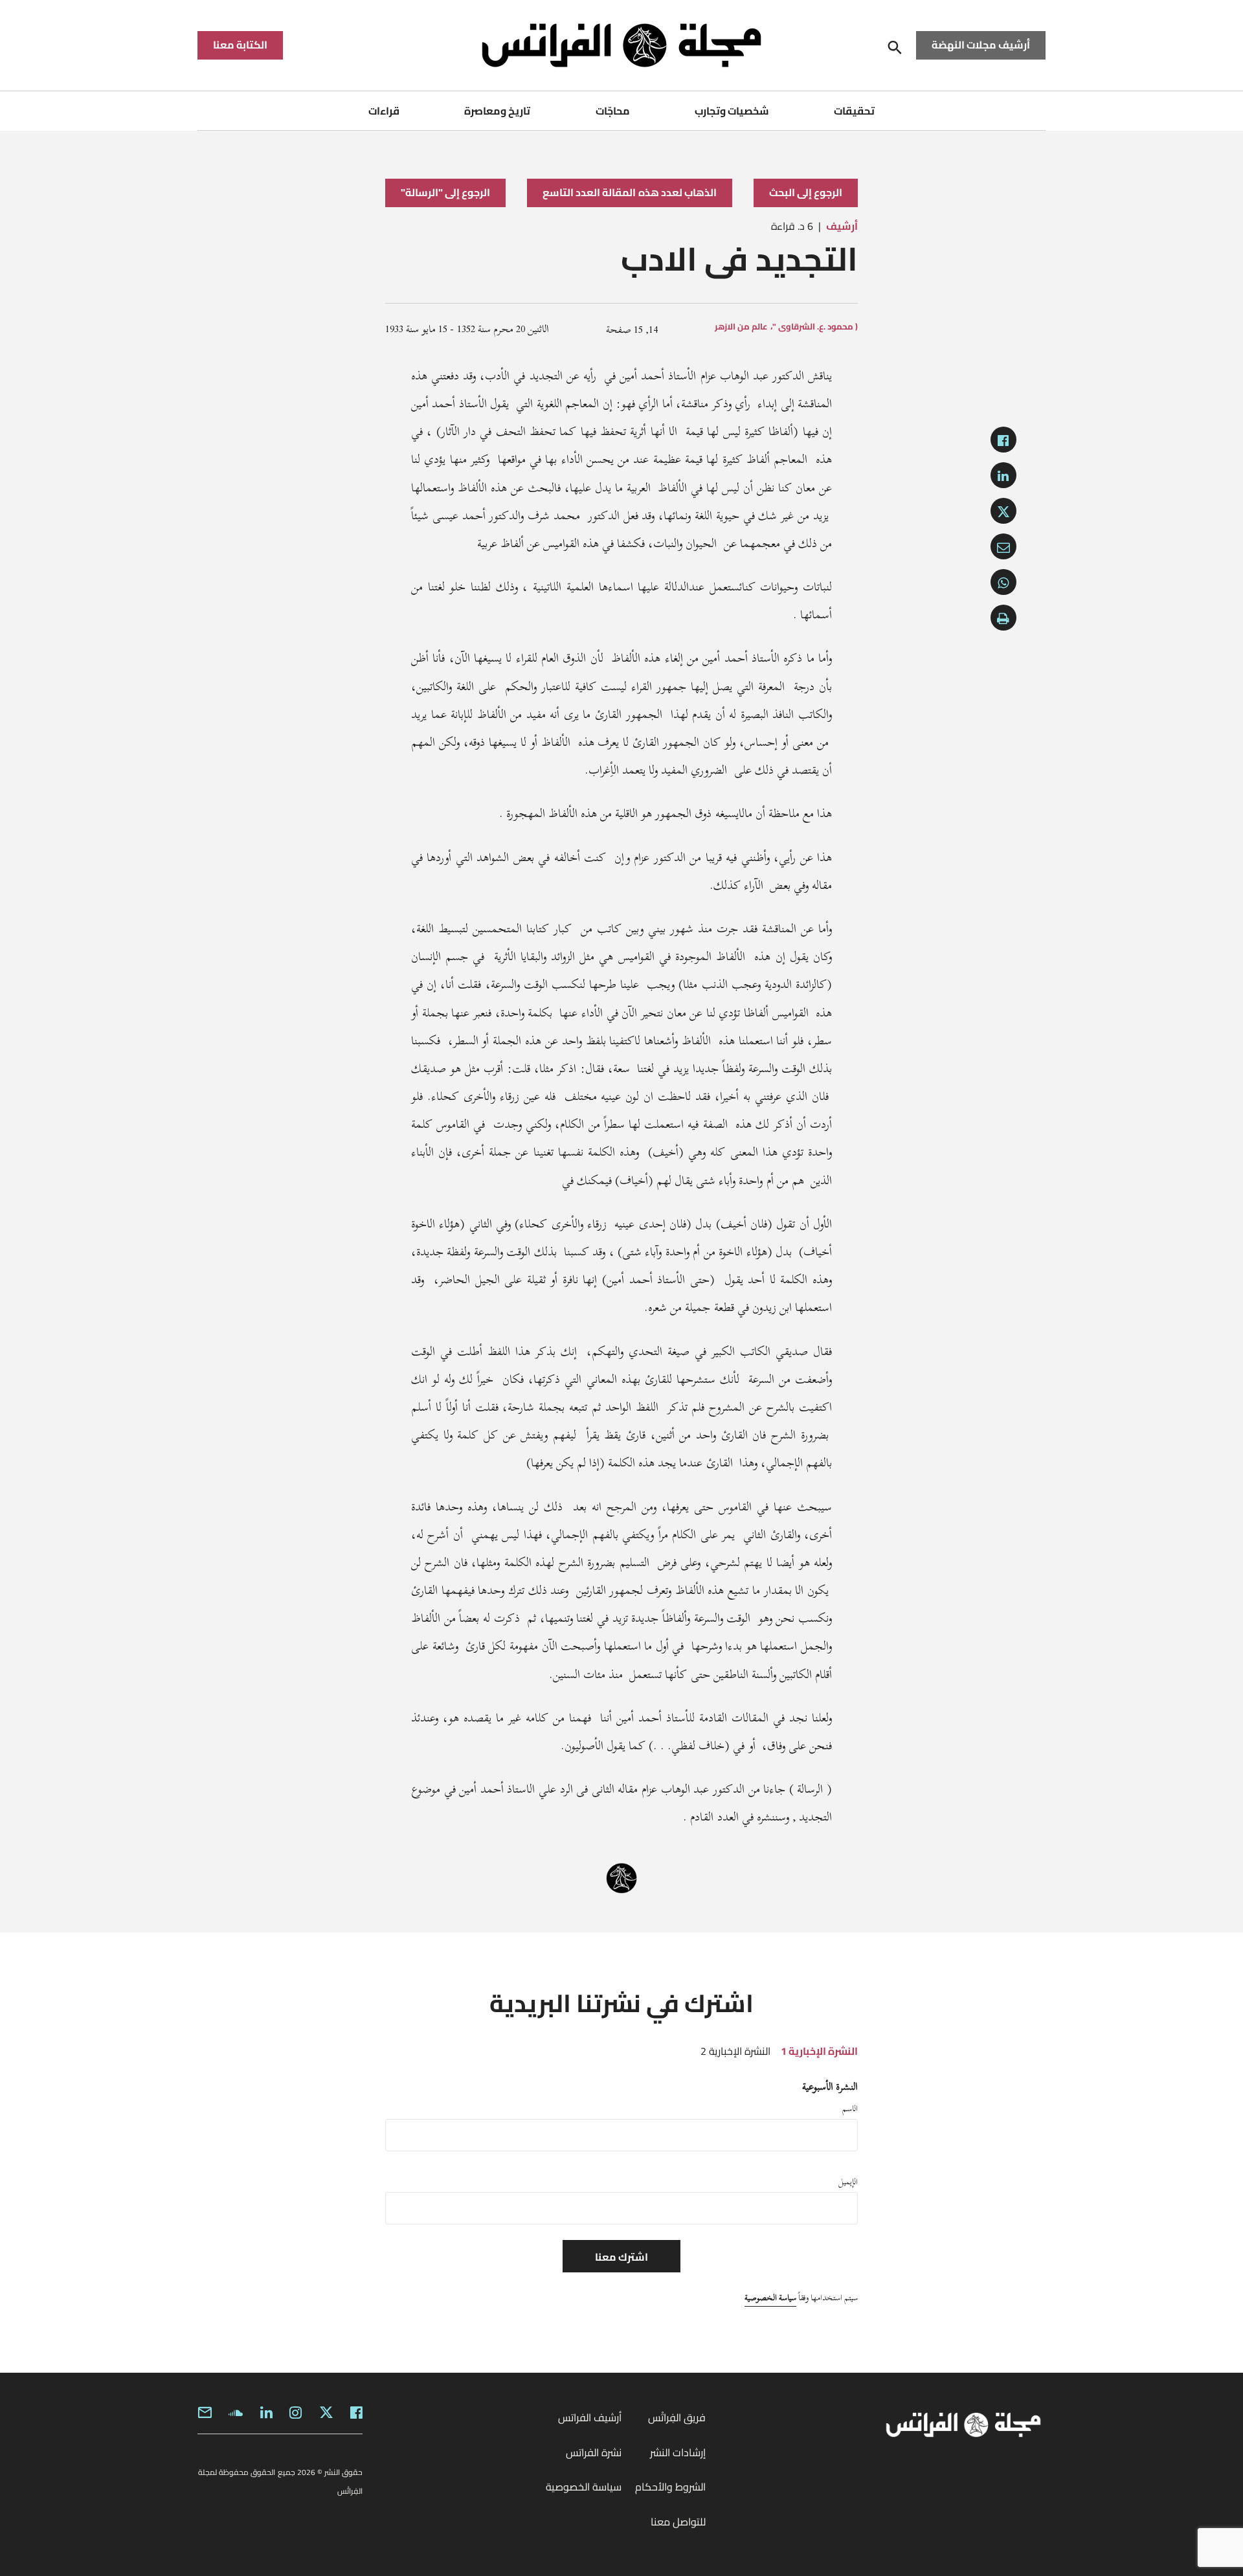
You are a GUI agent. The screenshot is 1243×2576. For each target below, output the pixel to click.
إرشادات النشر (678, 2452)
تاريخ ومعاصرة (497, 111)
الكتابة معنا (240, 45)
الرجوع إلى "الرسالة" (445, 192)
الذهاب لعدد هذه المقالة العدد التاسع (630, 192)
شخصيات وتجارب (732, 111)
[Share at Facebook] (1003, 440)
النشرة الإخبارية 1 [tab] (819, 2051)
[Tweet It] (1003, 511)
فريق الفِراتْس (677, 2417)
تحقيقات (854, 111)
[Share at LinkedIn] (1003, 475)
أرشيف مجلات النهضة (981, 45)
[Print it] (1003, 618)
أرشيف (842, 226)
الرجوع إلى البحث (806, 192)
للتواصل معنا (678, 2522)
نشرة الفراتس (594, 2452)
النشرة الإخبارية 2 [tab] (735, 2051)
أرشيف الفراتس (590, 2417)
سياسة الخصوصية (770, 2298)
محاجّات (613, 111)
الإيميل (848, 2182)
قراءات (384, 111)
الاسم (850, 2109)
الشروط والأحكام (670, 2487)
